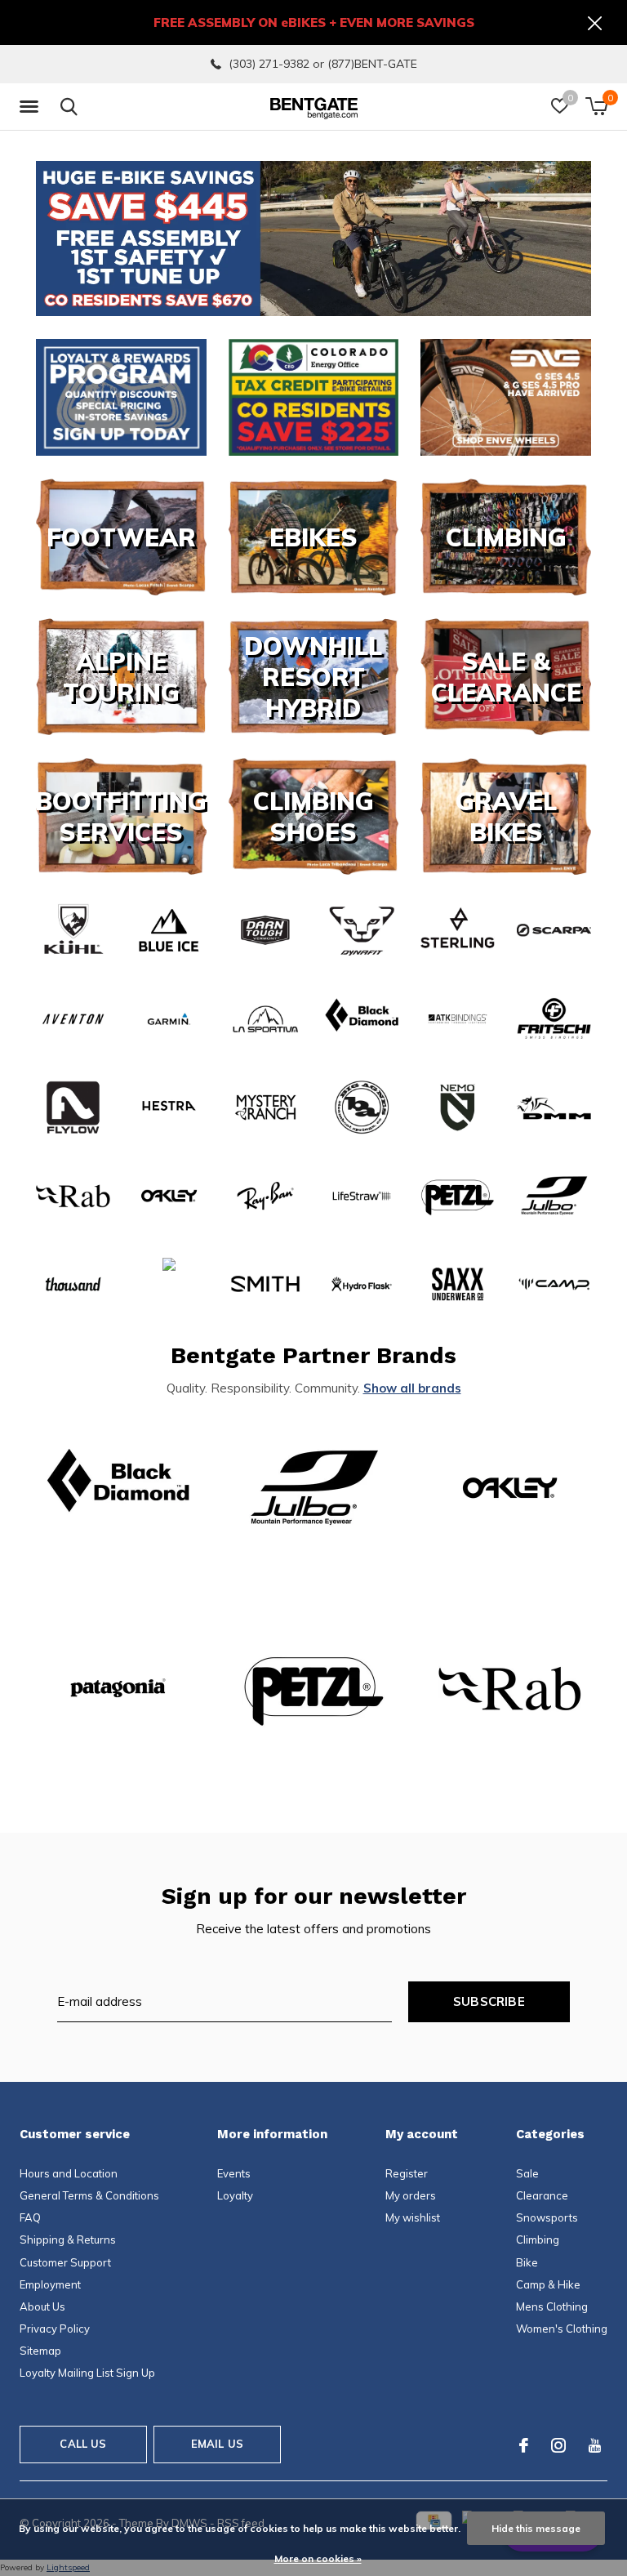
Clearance (542, 2195)
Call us (83, 2444)
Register (407, 2173)
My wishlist (413, 2217)
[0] (596, 106)
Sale (527, 2173)
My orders (411, 2195)
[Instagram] (558, 2445)
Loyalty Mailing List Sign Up (87, 2373)
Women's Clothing (562, 2329)
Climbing (538, 2240)
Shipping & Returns (68, 2240)
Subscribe (489, 2001)
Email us (217, 2444)
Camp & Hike (548, 2284)
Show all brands (412, 1388)
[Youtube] (595, 2445)
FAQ (30, 2217)
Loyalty (235, 2195)
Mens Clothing (552, 2306)
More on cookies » (318, 2558)
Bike (527, 2262)
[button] (32, 107)
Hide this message (536, 2528)
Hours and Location (69, 2173)
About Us (42, 2306)
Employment (50, 2284)
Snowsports (547, 2217)
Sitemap (40, 2351)
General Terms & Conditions (89, 2195)
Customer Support (65, 2262)
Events (234, 2173)
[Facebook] (524, 2445)
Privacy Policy (55, 2329)
